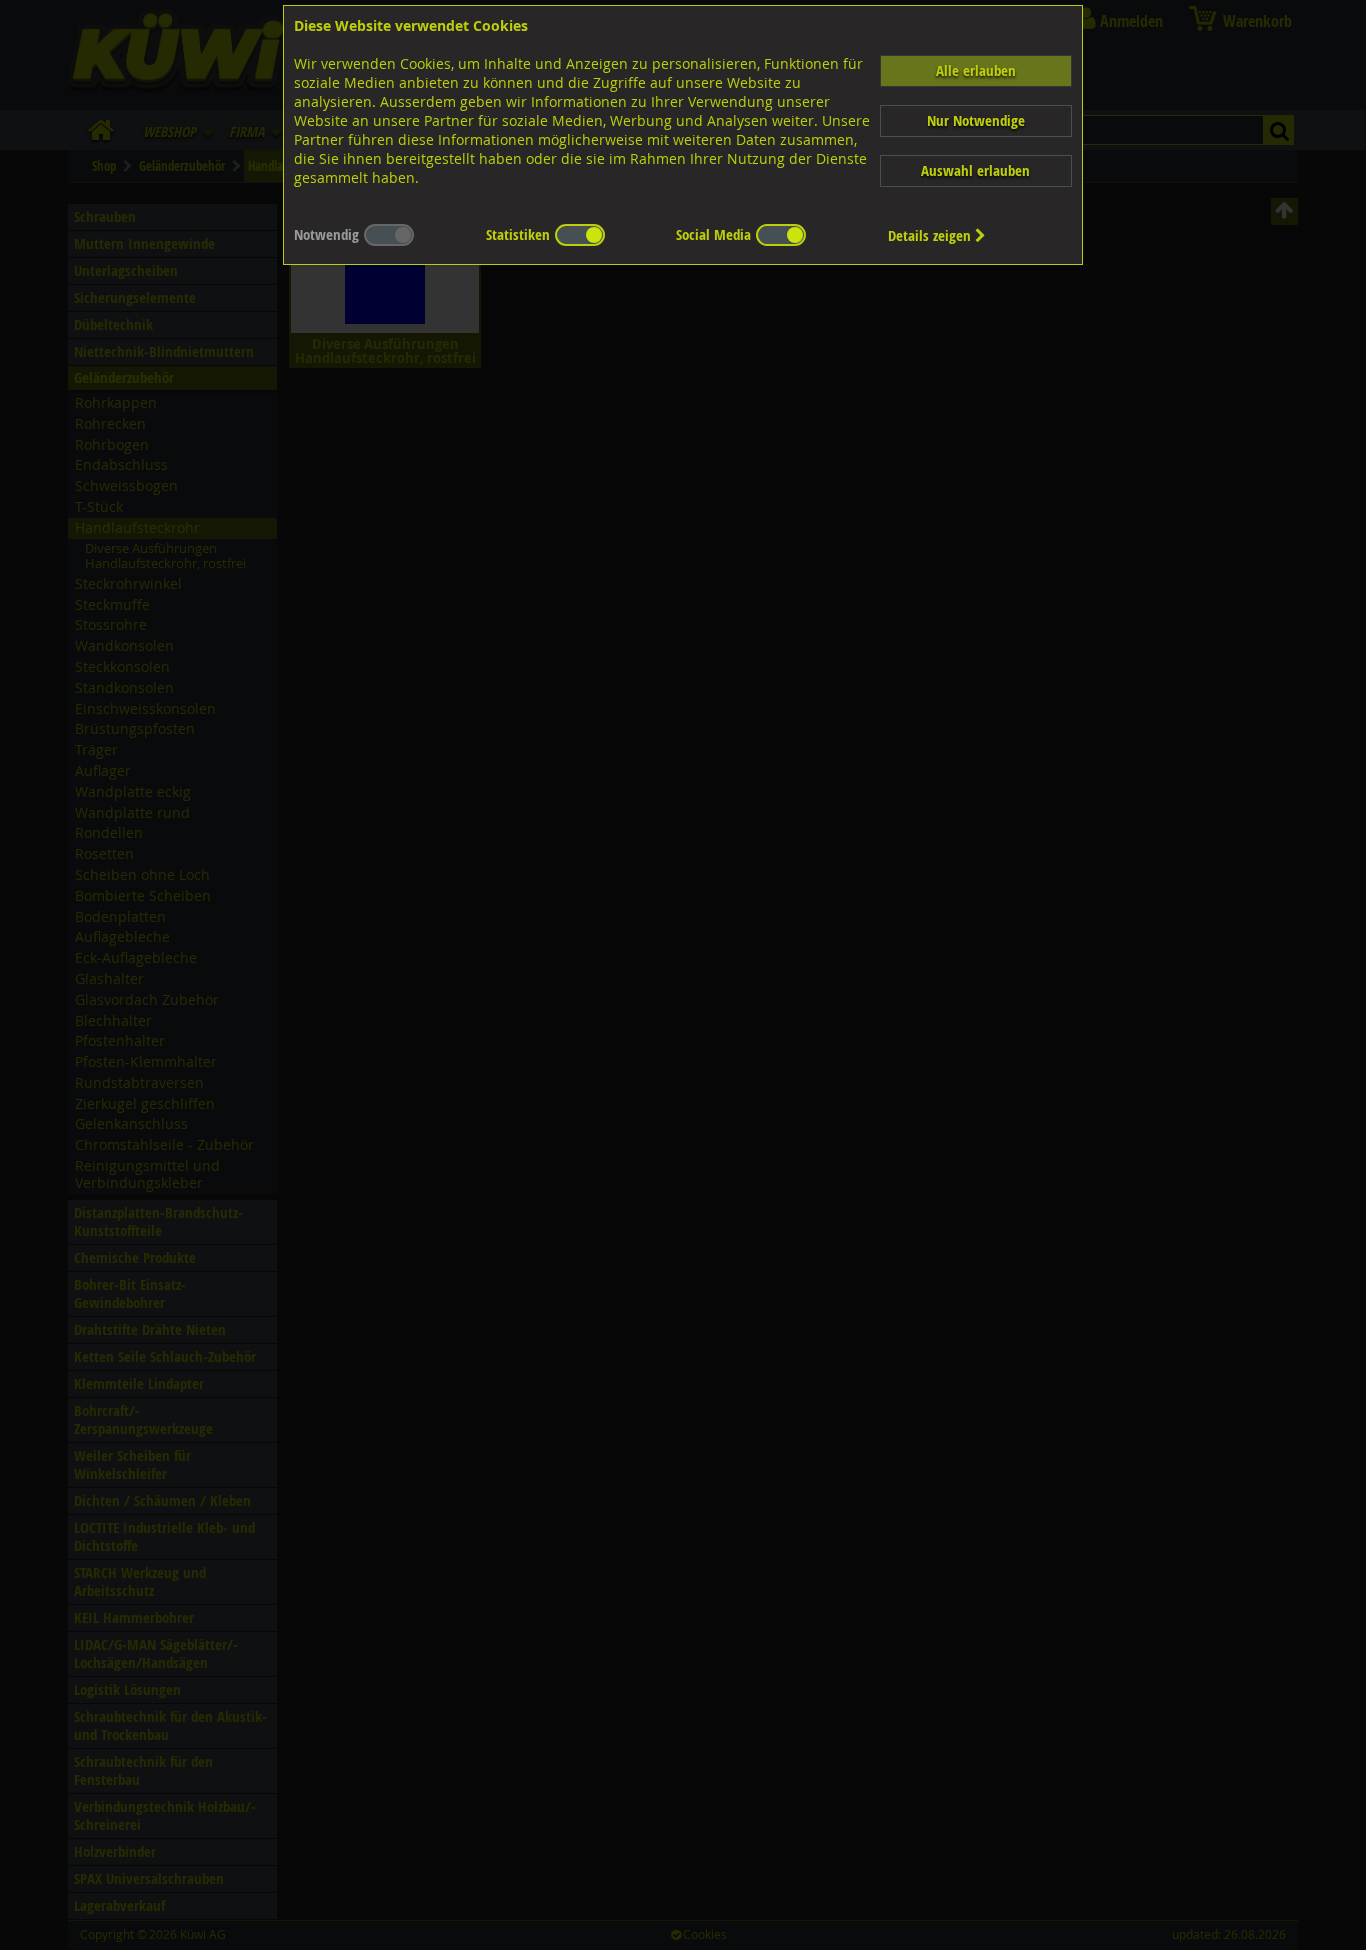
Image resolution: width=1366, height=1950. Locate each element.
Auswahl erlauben (975, 170)
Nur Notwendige (976, 120)
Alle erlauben (976, 70)
